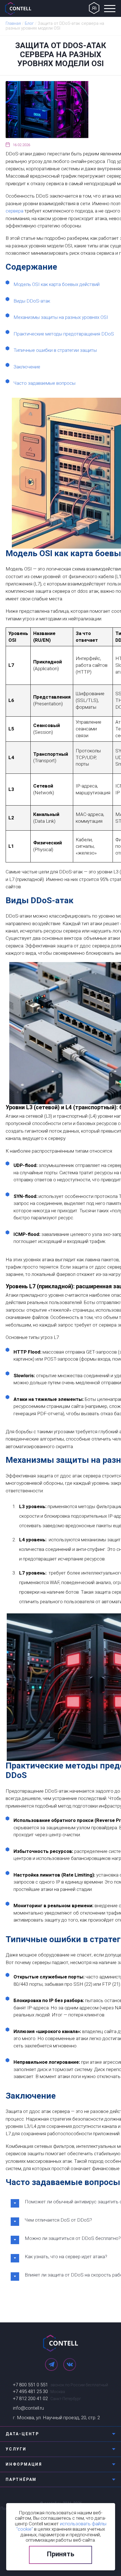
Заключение (27, 367)
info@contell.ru (28, 2408)
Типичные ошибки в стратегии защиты (55, 350)
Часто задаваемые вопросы (44, 383)
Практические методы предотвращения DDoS (64, 334)
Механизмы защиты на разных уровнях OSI (61, 317)
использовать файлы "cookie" (61, 2526)
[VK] (70, 2364)
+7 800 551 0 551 (30, 2385)
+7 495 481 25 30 (30, 2391)
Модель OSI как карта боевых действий (57, 284)
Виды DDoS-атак (32, 301)
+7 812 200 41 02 (30, 2398)
